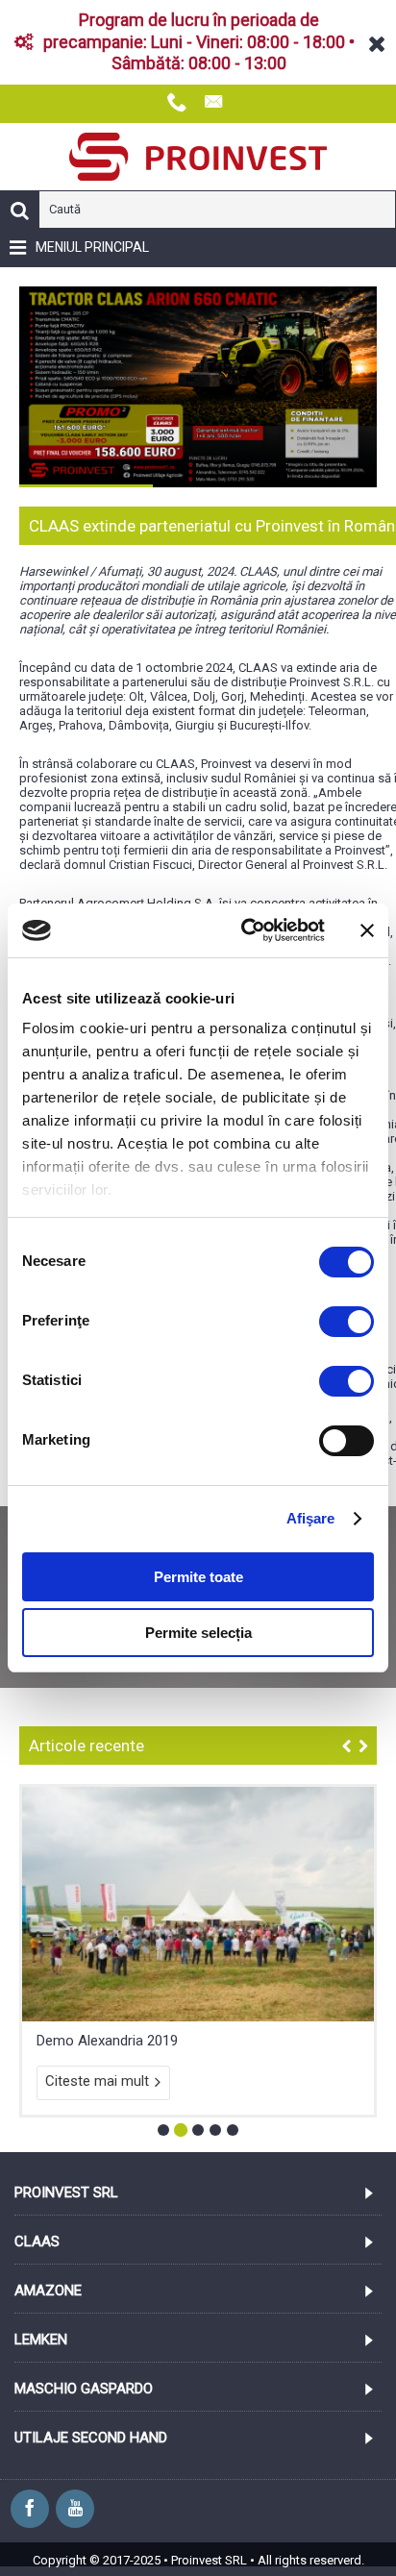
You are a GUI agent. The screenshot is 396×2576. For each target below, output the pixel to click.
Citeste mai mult (97, 2203)
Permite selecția (198, 1633)
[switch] (346, 1322)
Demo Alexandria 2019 (107, 2163)
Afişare (311, 1518)
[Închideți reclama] (367, 930)
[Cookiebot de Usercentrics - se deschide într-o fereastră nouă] (245, 930)
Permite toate (198, 1577)
